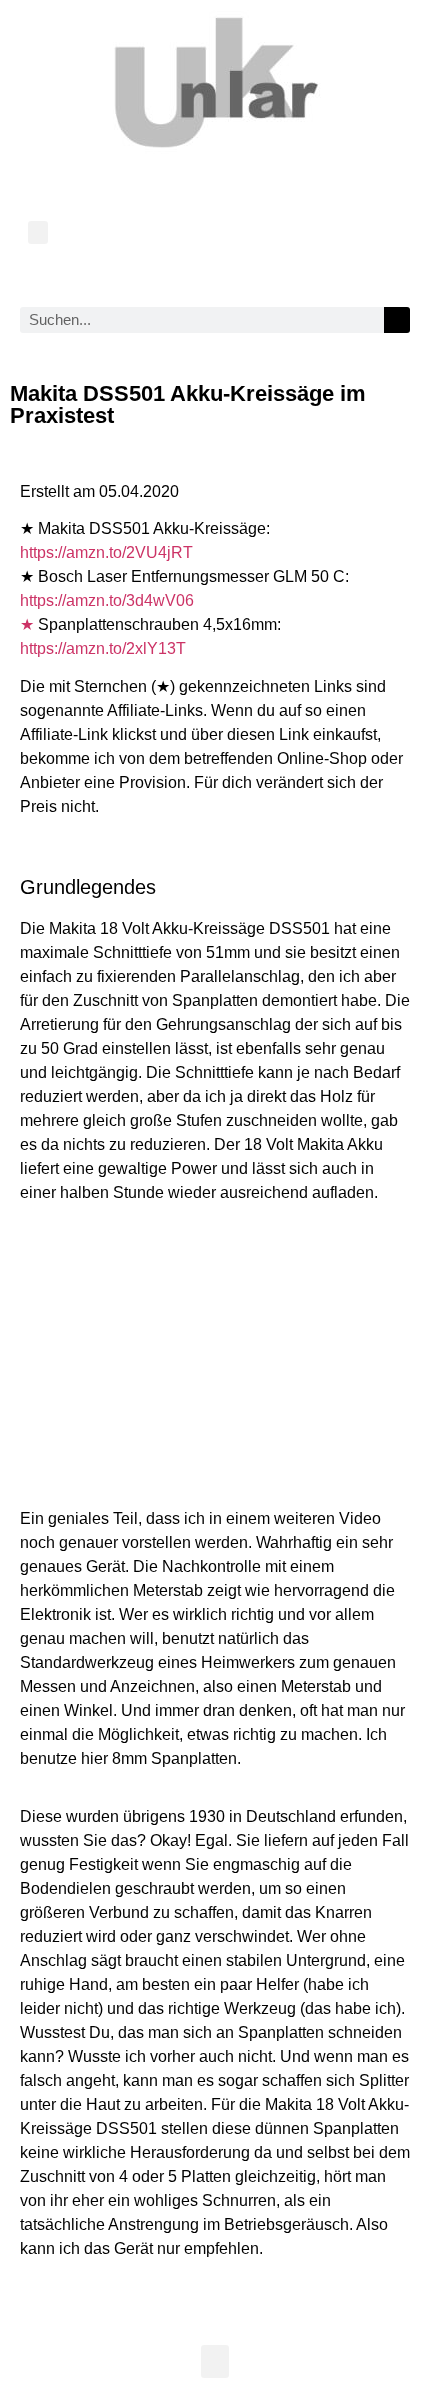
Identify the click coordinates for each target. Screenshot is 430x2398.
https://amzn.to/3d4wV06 (107, 600)
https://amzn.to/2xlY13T (103, 648)
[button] (38, 232)
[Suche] (397, 320)
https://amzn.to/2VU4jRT (106, 552)
